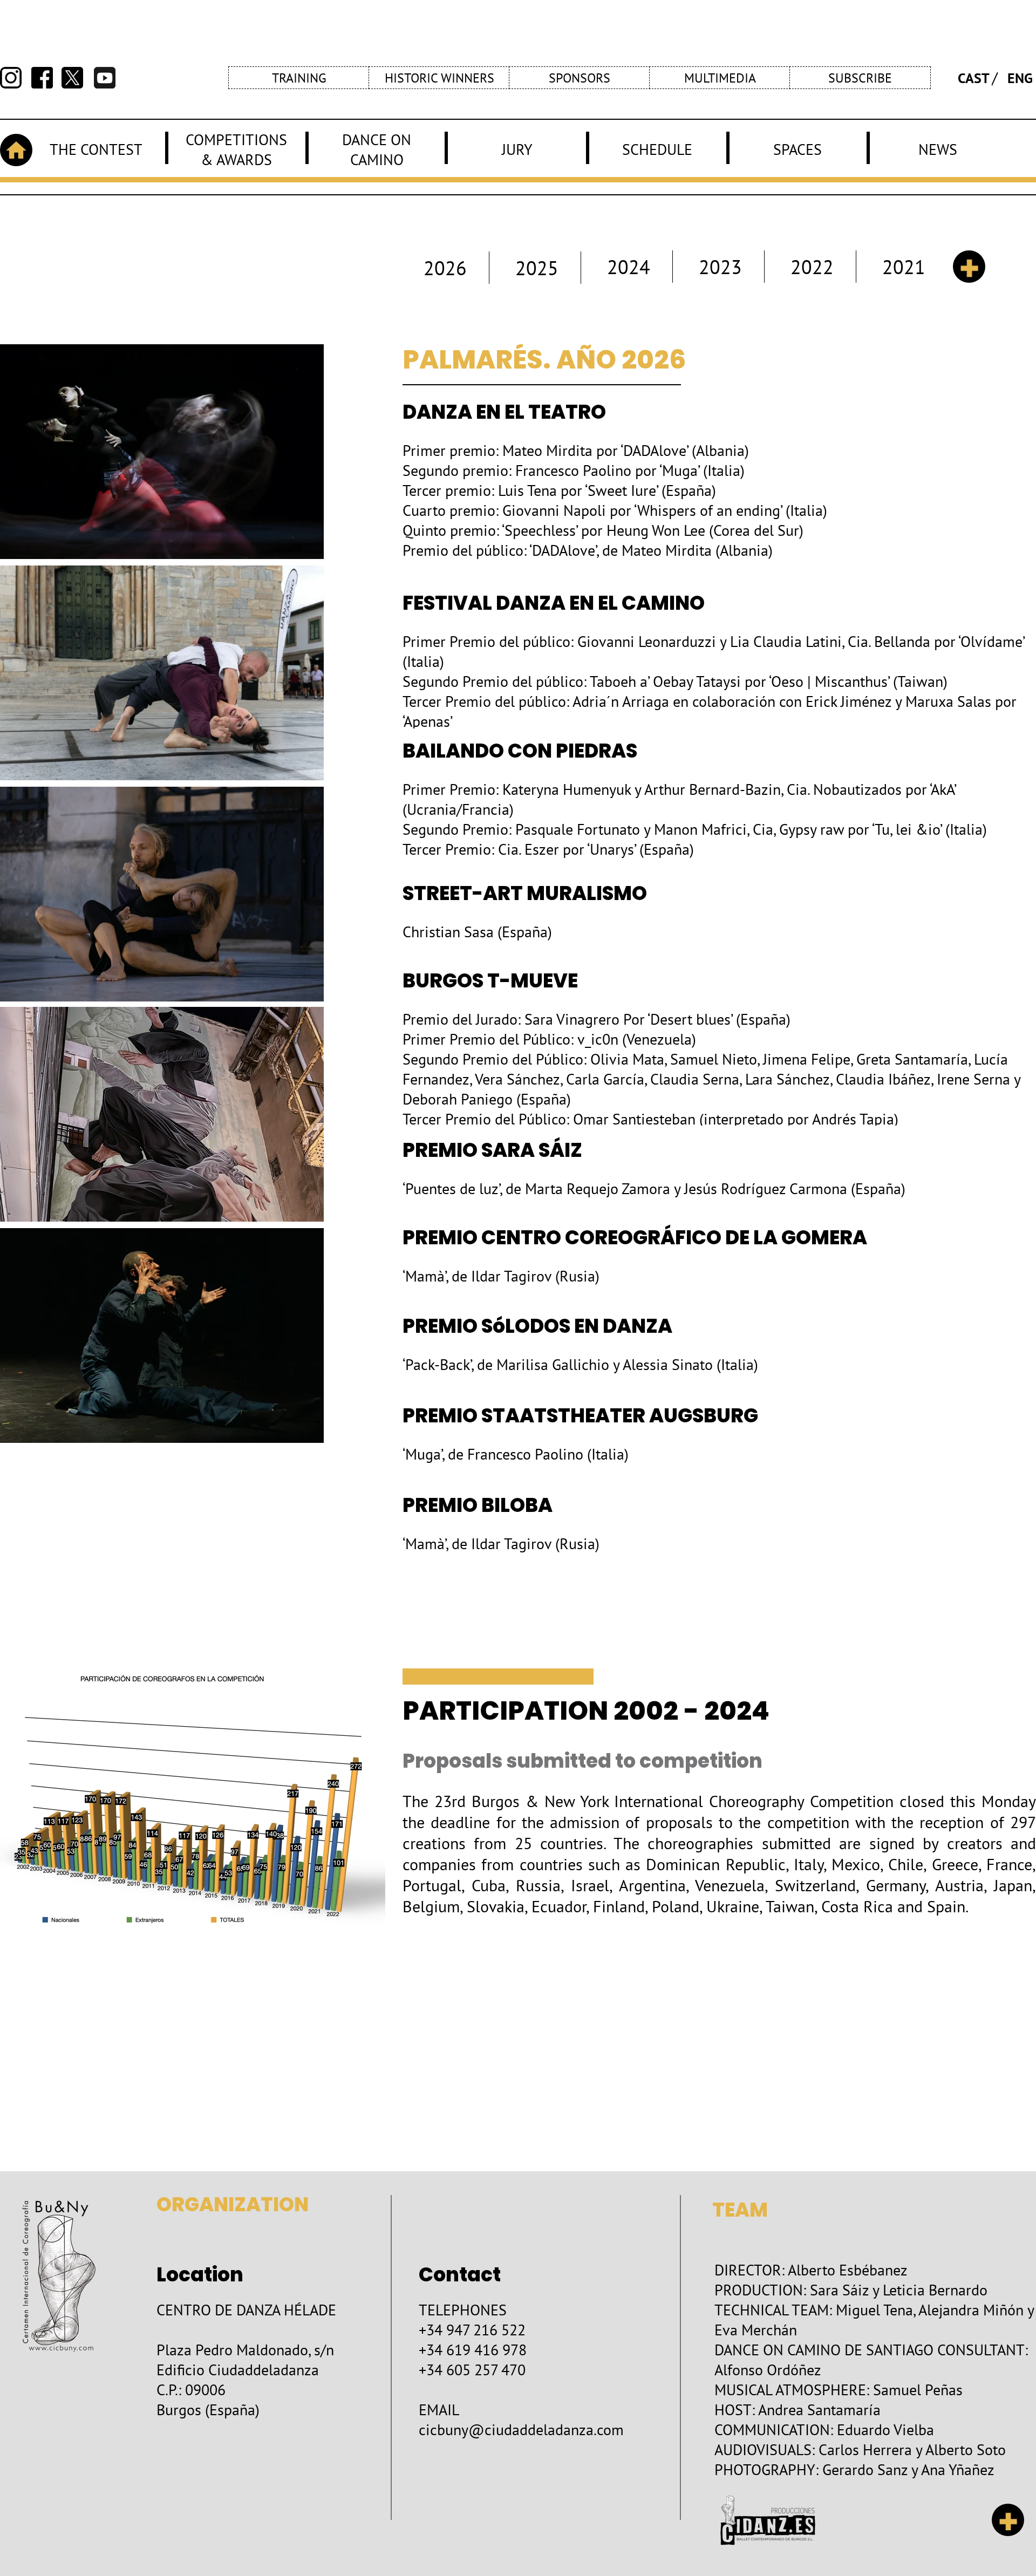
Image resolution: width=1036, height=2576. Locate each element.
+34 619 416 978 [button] (473, 2350)
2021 (904, 267)
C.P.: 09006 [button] (191, 2390)
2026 (445, 268)
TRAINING (299, 78)
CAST (974, 78)
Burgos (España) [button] (208, 2410)
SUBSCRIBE (860, 78)
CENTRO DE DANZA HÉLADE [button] (246, 2310)
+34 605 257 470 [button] (472, 2370)
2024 (629, 267)
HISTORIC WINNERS (439, 78)
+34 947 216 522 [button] (472, 2330)
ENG (1020, 78)
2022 (812, 267)
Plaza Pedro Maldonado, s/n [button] (245, 2350)
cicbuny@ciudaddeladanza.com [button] (521, 2430)
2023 (720, 267)
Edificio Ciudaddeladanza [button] (238, 2370)
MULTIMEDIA (720, 78)
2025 (537, 268)
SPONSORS (580, 78)
